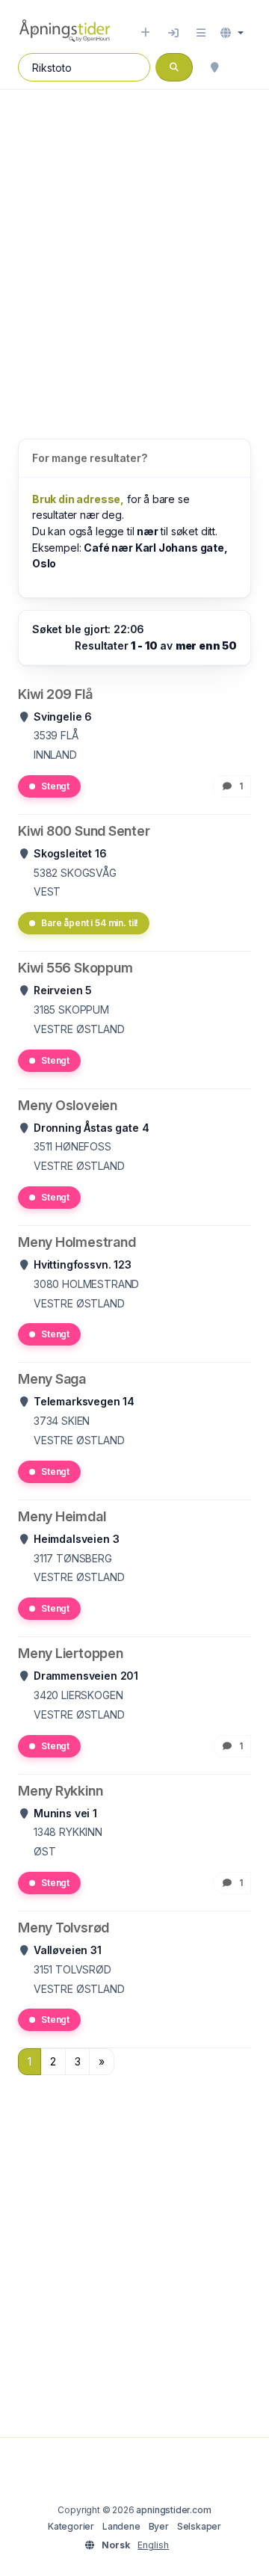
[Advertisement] (134, 249)
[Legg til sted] (145, 33)
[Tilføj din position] (214, 67)
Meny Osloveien (68, 1105)
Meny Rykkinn (60, 1791)
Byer (159, 2526)
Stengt (55, 786)
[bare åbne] (244, 67)
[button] (232, 33)
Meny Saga (52, 1379)
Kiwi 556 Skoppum (75, 968)
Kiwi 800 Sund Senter (84, 831)
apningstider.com (173, 2510)
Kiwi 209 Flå (55, 694)
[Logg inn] (173, 33)
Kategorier (71, 2526)
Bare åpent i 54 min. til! (90, 923)
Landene (121, 2526)
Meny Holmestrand (77, 1242)
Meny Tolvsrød (64, 1928)
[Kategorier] (201, 33)
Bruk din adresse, (78, 499)
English (153, 2545)
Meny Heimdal (62, 1516)
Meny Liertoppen (71, 1653)
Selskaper (199, 2526)
